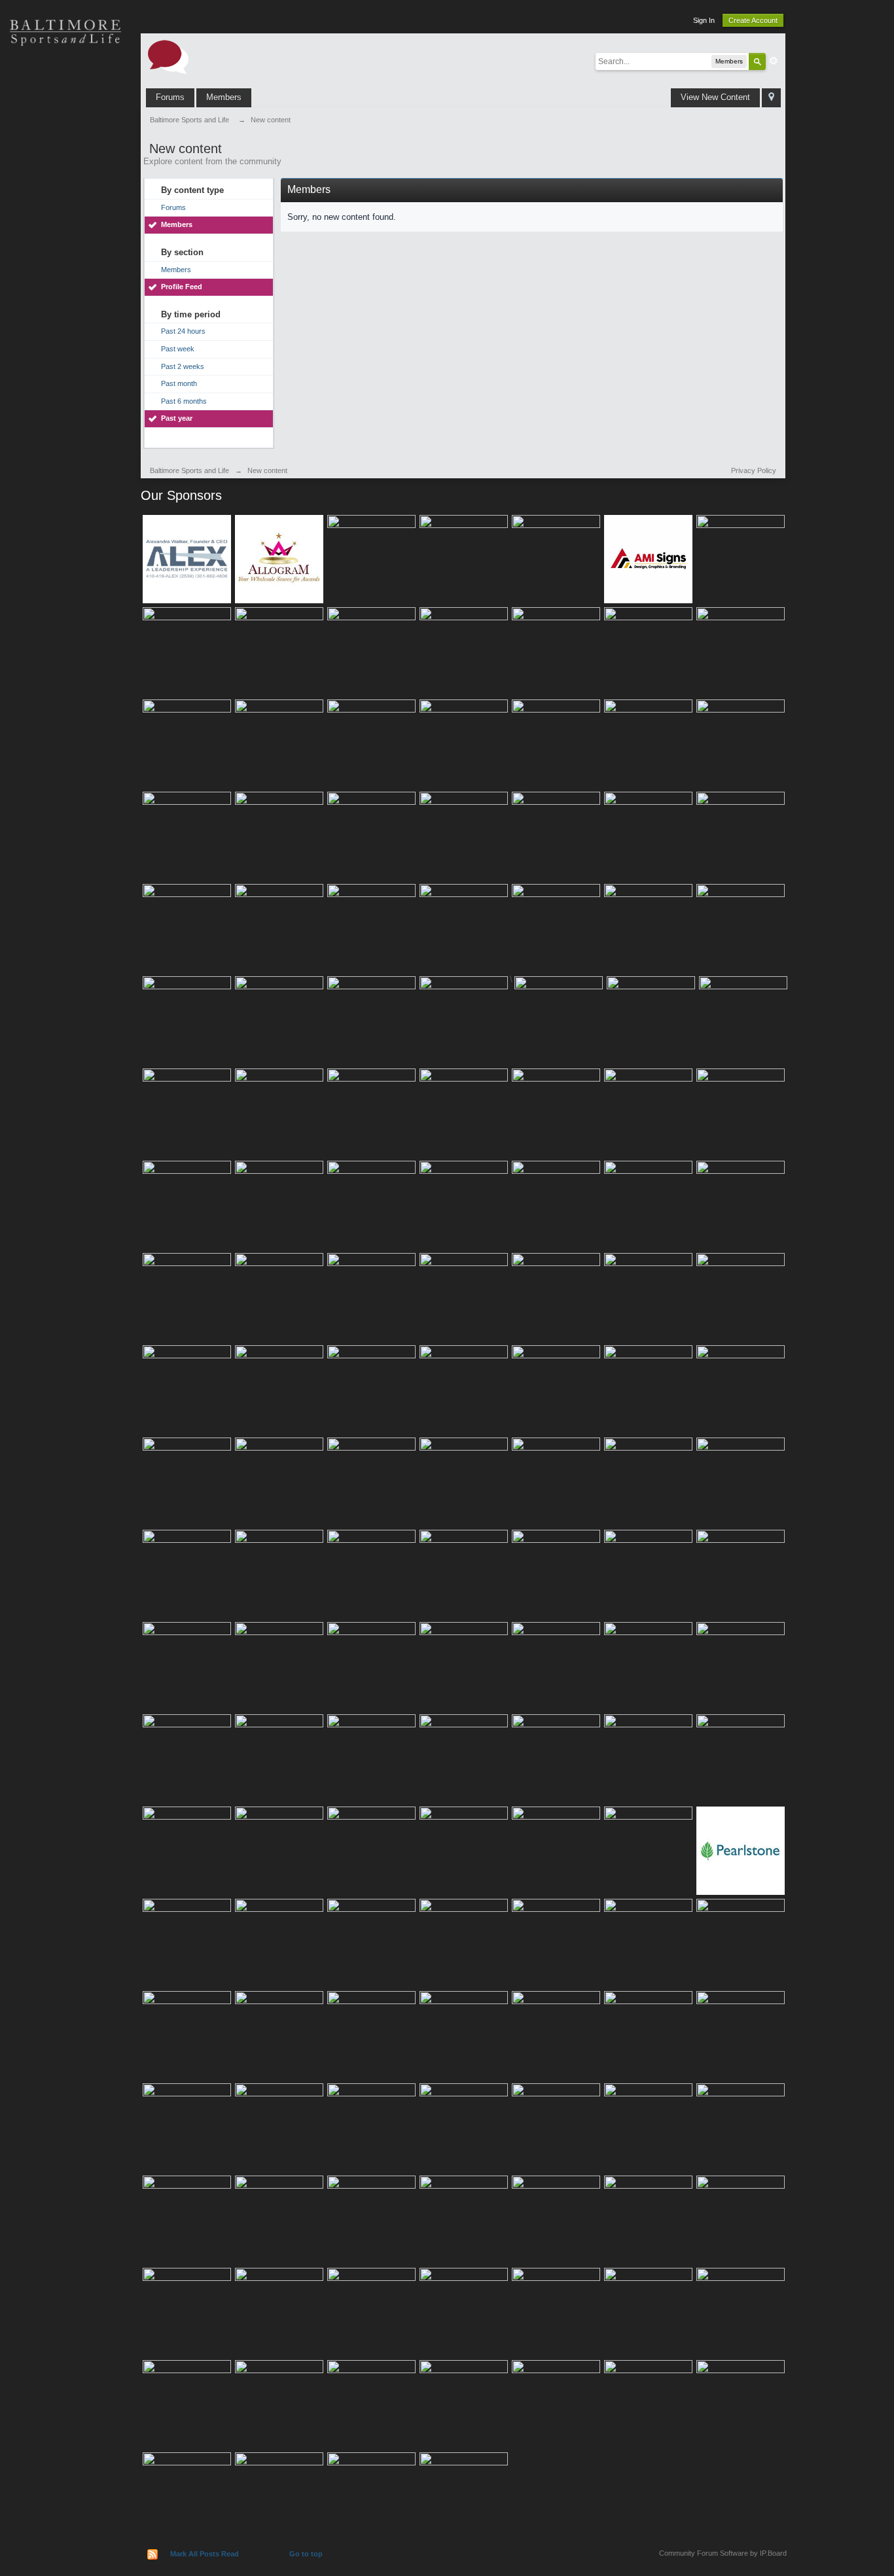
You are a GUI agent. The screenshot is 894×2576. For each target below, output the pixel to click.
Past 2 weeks (183, 366)
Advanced (774, 61)
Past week (178, 349)
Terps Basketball (65, 170)
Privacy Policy (754, 470)
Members (224, 97)
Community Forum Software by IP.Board (723, 2553)
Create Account (753, 20)
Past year (177, 418)
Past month (179, 383)
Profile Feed (182, 287)
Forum (65, 262)
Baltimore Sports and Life (189, 470)
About (65, 308)
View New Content (715, 97)
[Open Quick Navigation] (771, 98)
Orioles (65, 79)
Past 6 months (184, 401)
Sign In (704, 20)
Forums (170, 97)
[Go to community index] (168, 56)
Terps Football (65, 216)
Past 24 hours (183, 331)
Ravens (65, 124)
